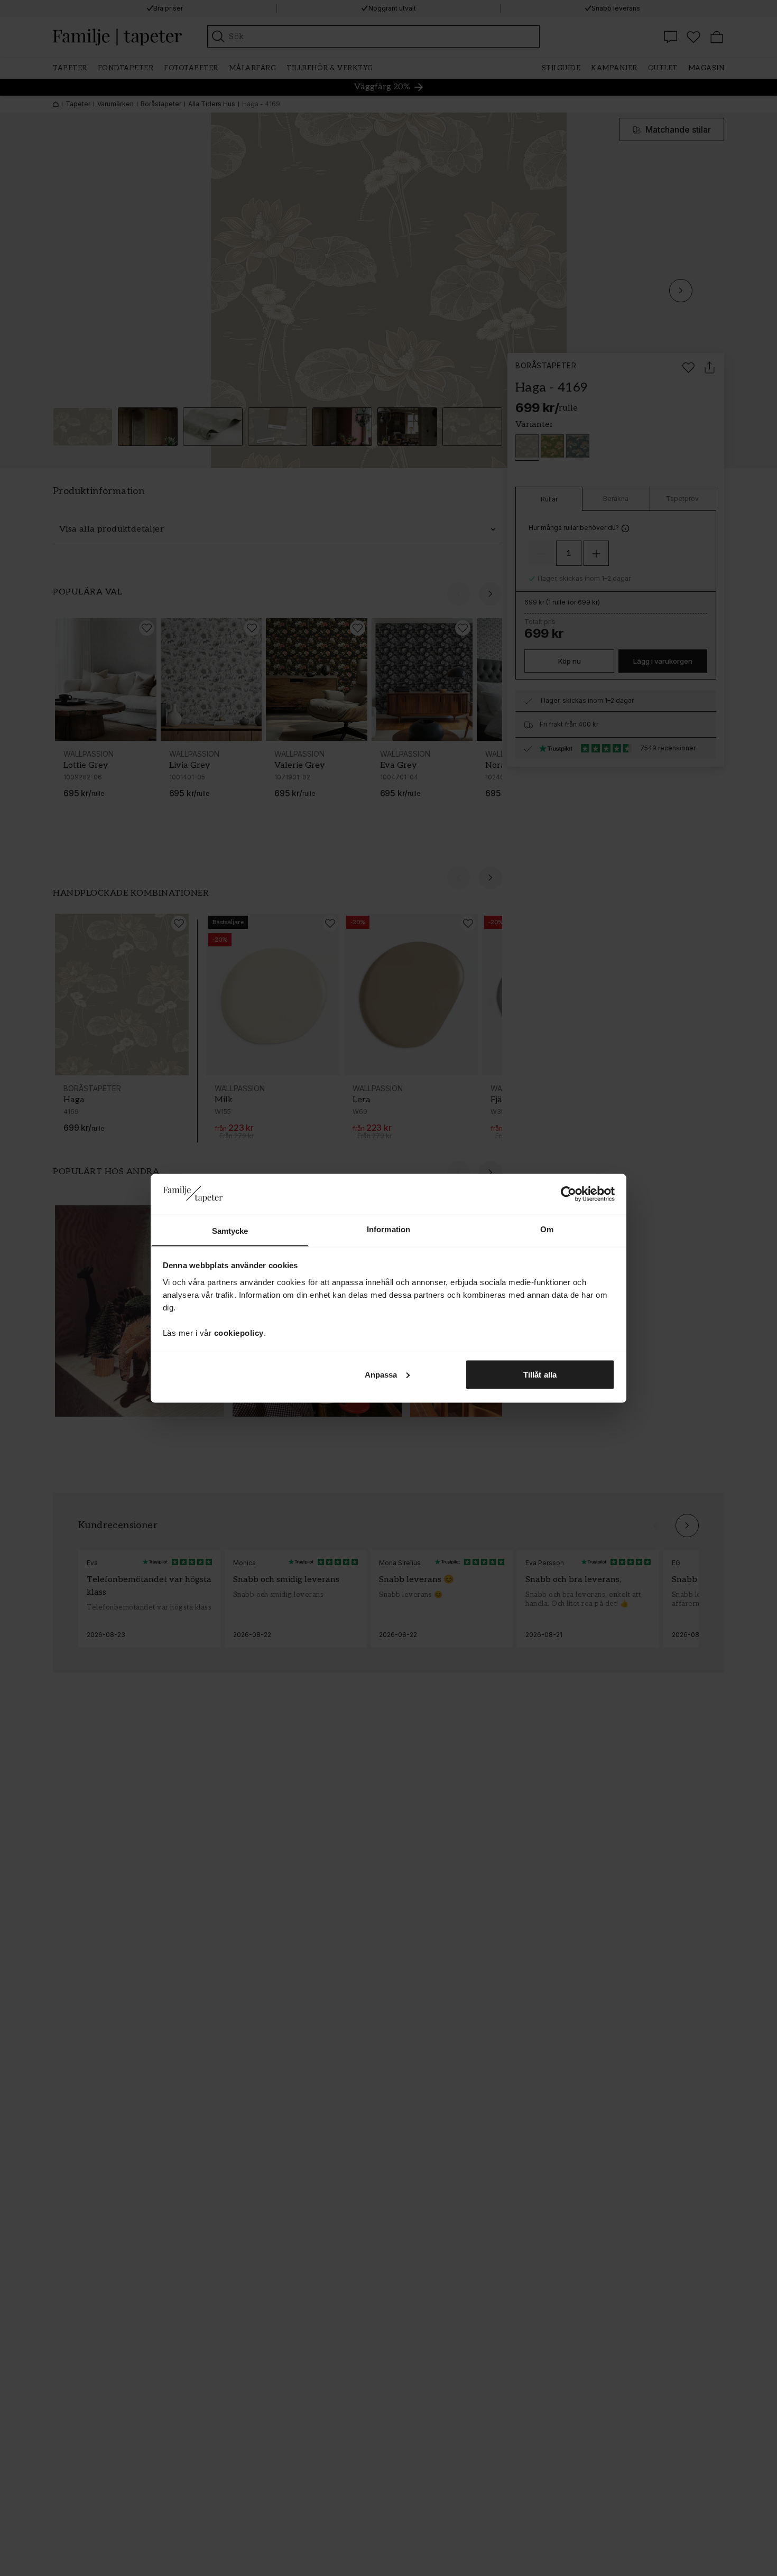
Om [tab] (547, 1229)
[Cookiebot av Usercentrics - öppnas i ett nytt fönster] (568, 1194)
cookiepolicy (239, 1332)
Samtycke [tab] (230, 1230)
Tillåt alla (540, 1374)
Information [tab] (388, 1229)
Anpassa (381, 1374)
